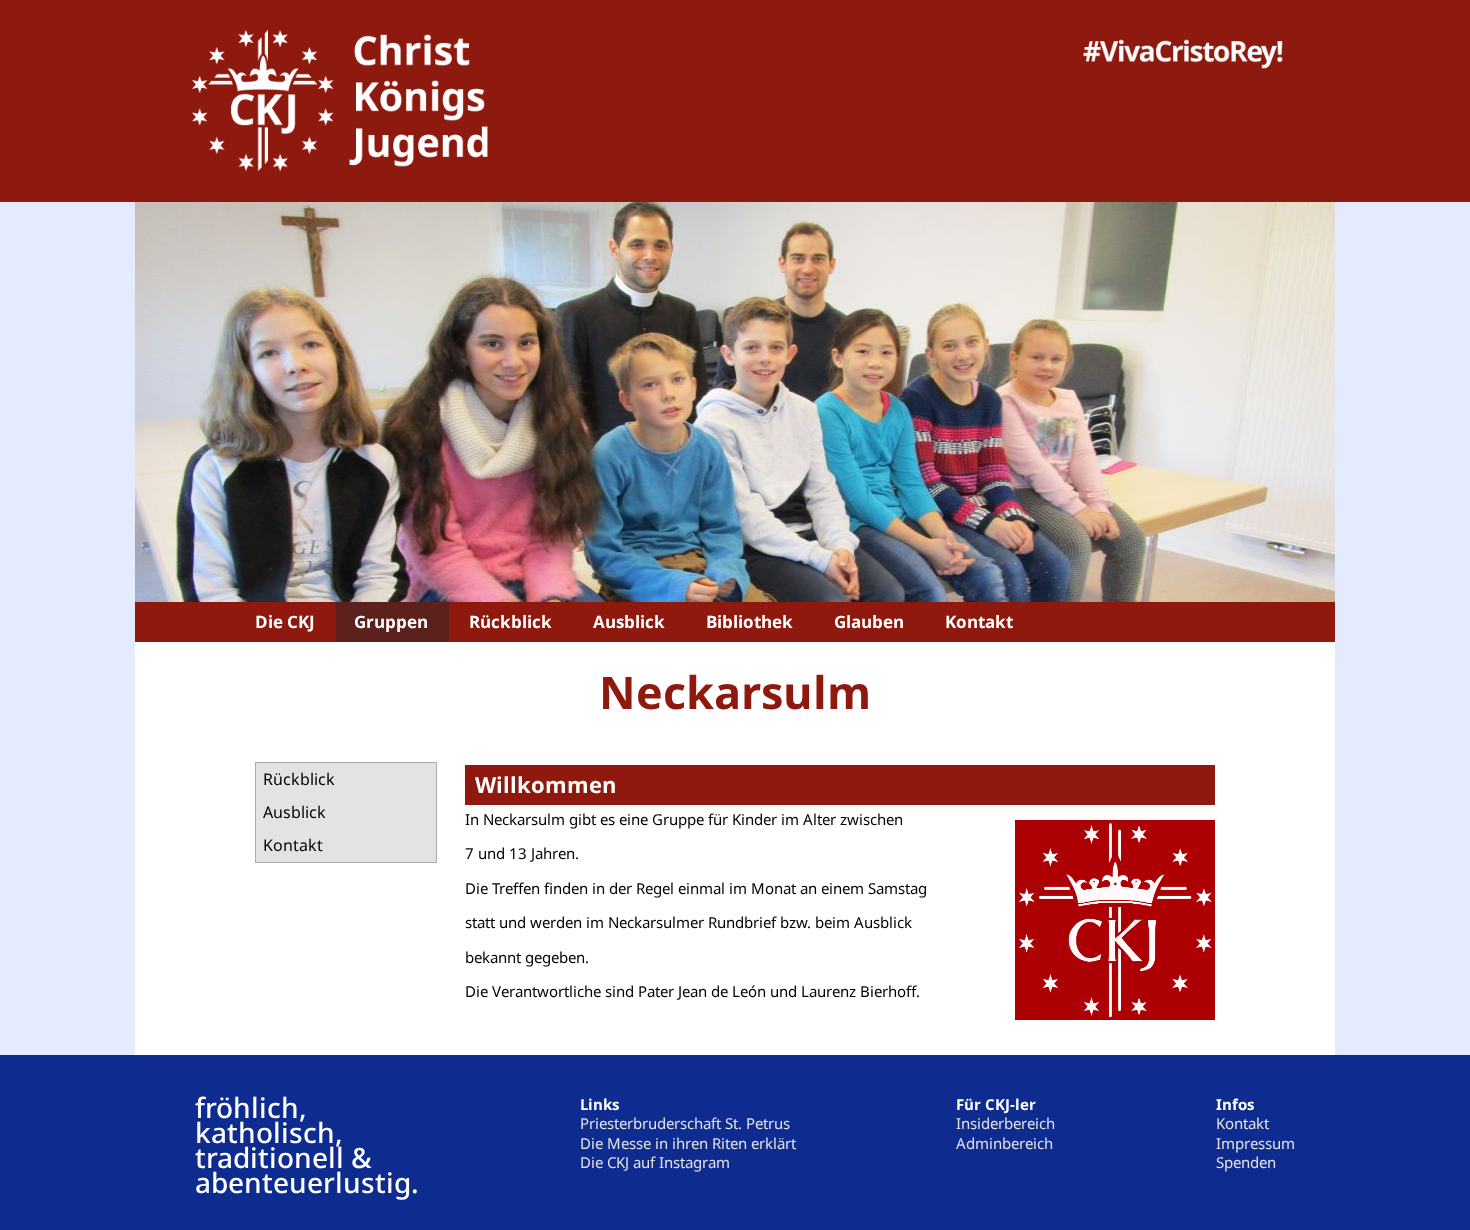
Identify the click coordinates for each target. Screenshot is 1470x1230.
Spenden (1246, 1162)
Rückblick (299, 779)
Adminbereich (1004, 1143)
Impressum (1255, 1143)
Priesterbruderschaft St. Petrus (685, 1123)
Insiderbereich (1005, 1123)
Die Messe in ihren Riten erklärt (688, 1143)
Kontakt (293, 845)
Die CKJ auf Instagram (655, 1162)
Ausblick (294, 812)
